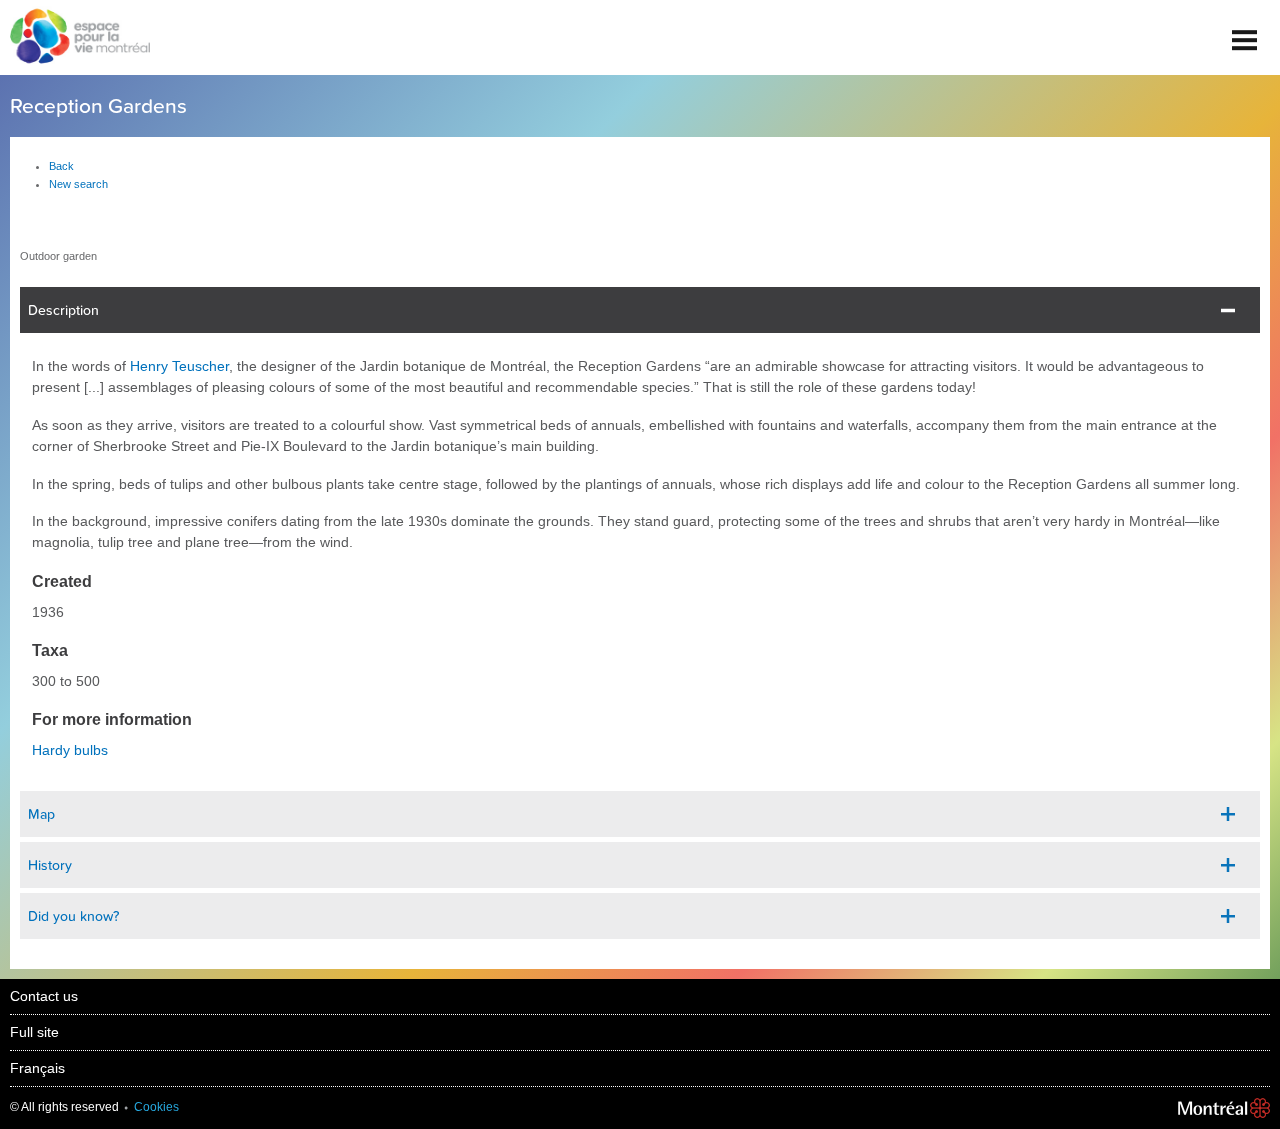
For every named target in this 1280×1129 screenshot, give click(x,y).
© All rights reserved (64, 1107)
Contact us (44, 996)
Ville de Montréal (1224, 1108)
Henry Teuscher (179, 366)
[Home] (75, 38)
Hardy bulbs (70, 750)
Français (37, 1068)
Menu (1245, 32)
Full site (34, 1032)
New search (78, 184)
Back (61, 166)
